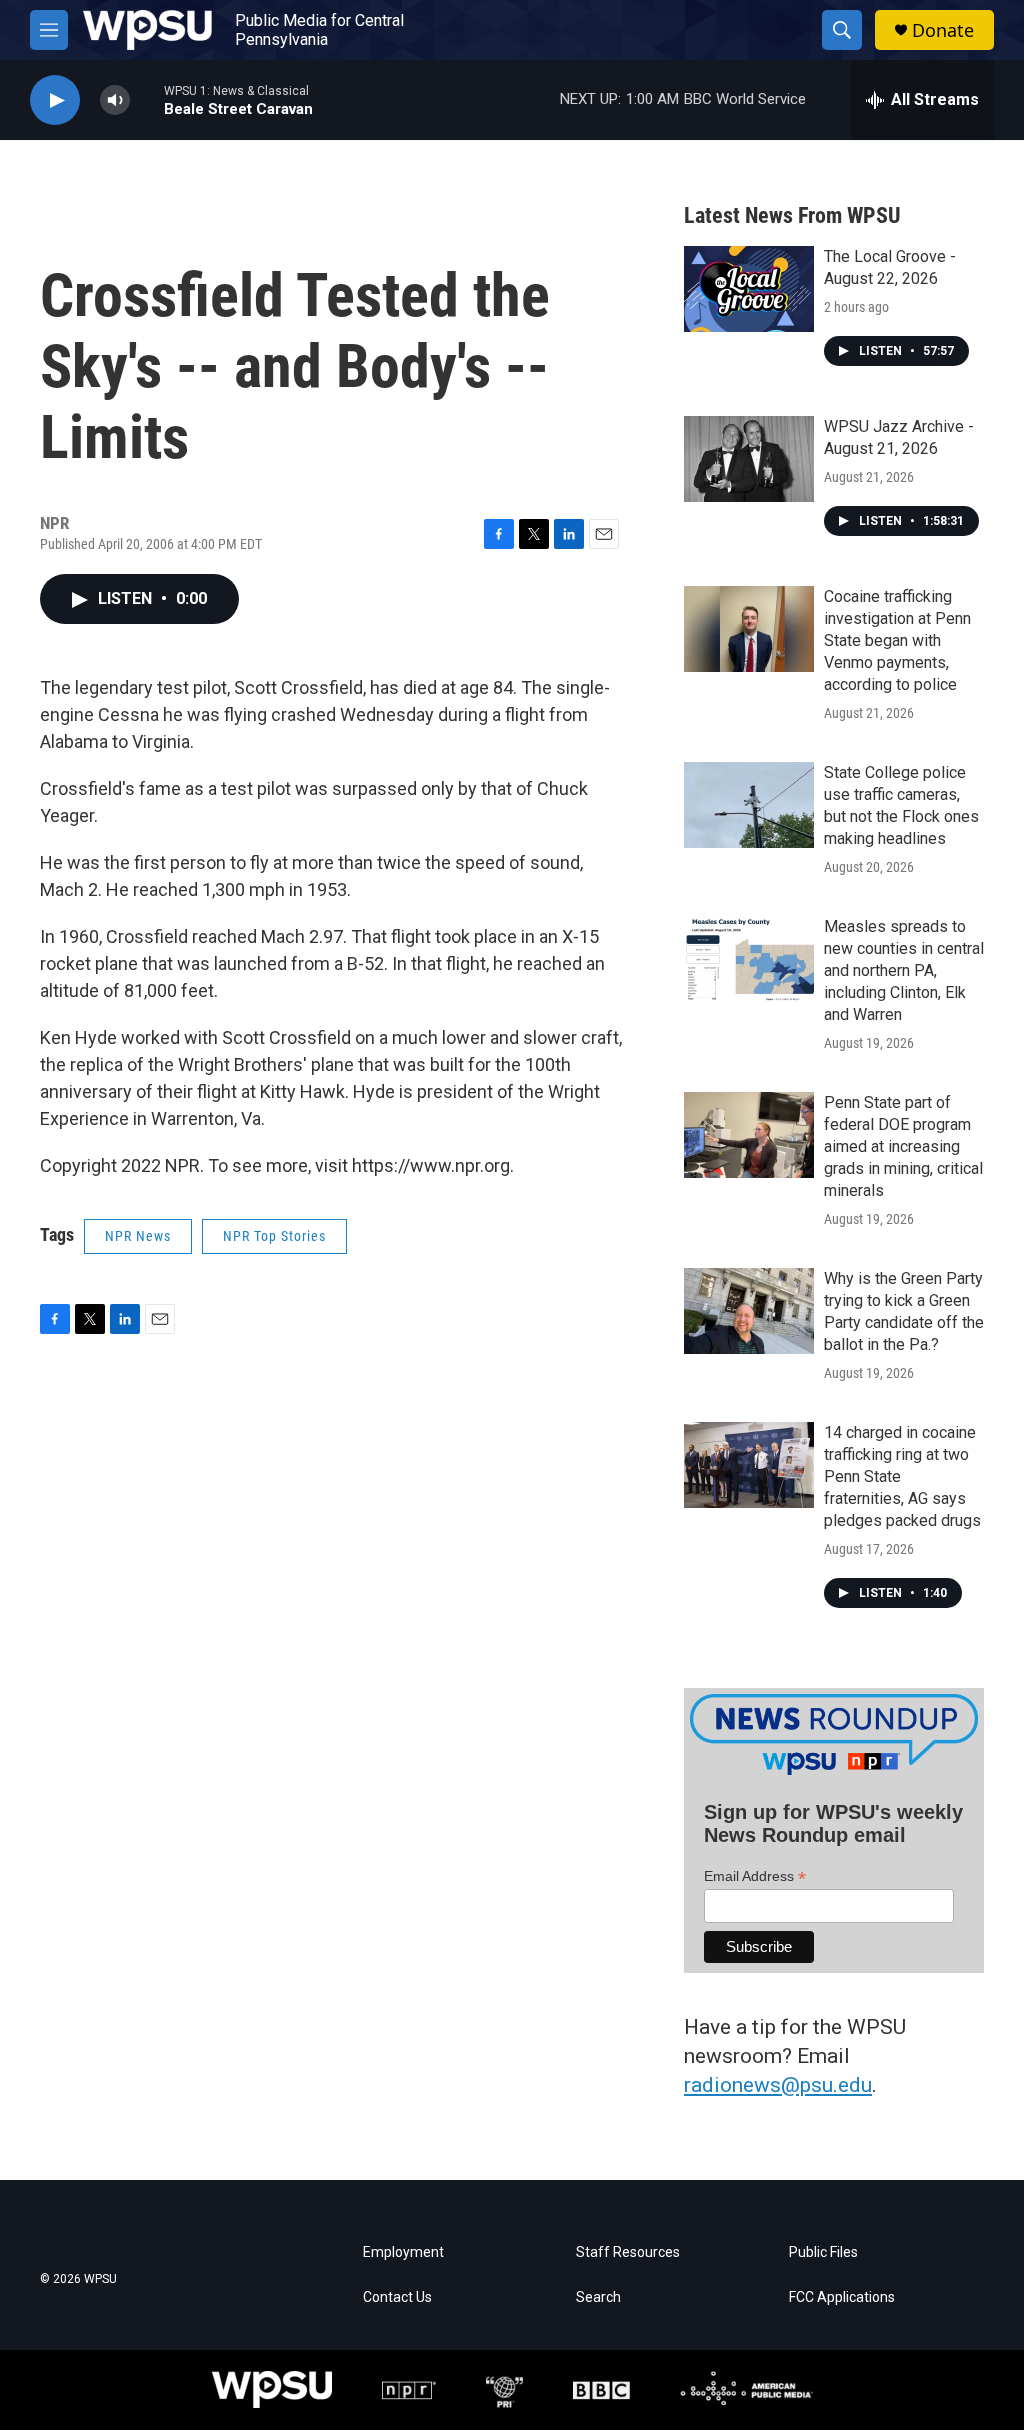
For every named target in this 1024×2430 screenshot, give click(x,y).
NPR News (138, 1236)
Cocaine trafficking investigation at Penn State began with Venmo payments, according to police (897, 640)
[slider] (147, 99)
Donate (943, 30)
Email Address (755, 1876)
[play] (55, 100)
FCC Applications (842, 2297)
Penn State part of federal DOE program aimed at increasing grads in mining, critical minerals (903, 1146)
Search (598, 2297)
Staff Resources (628, 2252)
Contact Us (397, 2297)
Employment (403, 2252)
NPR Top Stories (274, 1236)
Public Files (823, 2252)
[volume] (115, 100)
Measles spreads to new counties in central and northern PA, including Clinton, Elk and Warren (904, 970)
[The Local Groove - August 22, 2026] (749, 289)
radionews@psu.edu (778, 2085)
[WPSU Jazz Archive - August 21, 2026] (749, 459)
